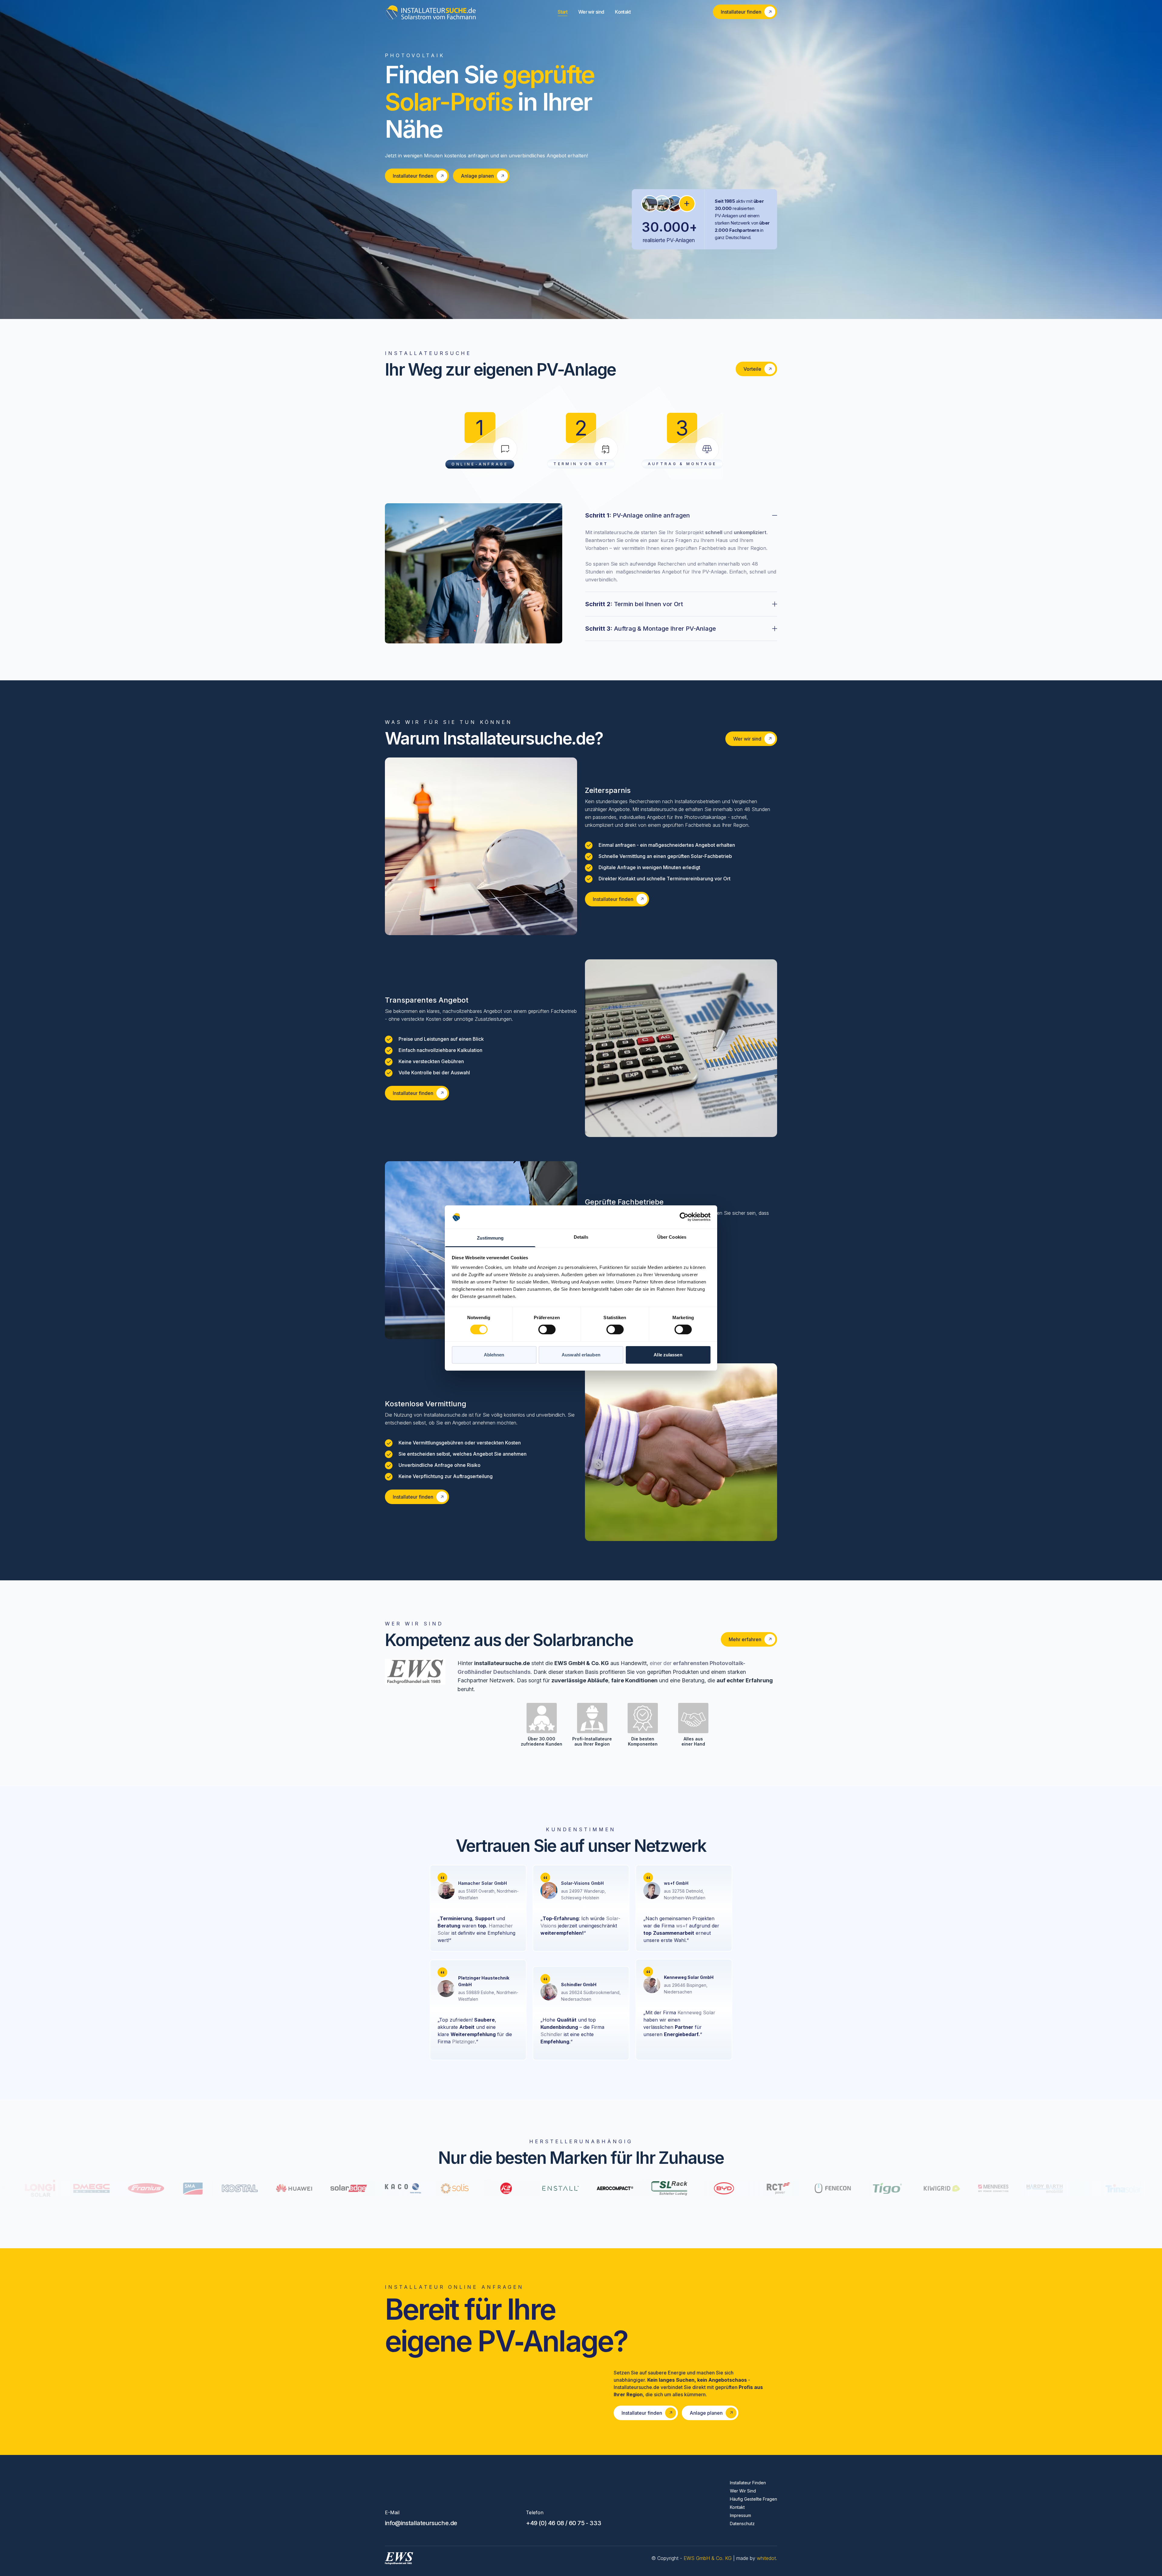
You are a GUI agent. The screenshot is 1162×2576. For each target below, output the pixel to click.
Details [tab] (581, 1237)
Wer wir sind (591, 12)
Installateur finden (748, 2483)
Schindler (551, 2034)
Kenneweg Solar (696, 2012)
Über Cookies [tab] (672, 1237)
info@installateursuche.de (421, 2523)
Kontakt (623, 12)
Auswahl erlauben (581, 1355)
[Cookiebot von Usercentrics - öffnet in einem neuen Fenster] (684, 1217)
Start (563, 12)
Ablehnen (494, 1355)
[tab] (681, 548)
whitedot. (767, 2558)
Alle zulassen (668, 1355)
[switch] (547, 1329)
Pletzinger (463, 2042)
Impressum (740, 2515)
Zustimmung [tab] (490, 1238)
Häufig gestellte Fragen (753, 2499)
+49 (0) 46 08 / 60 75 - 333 (563, 2523)
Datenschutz (742, 2523)
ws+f (682, 1926)
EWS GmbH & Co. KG (708, 2558)
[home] (430, 12)
